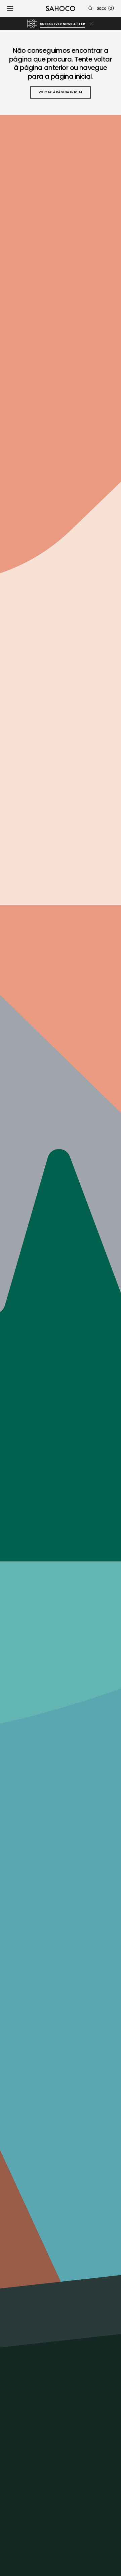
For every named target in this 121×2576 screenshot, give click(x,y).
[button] (10, 8)
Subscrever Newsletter (63, 24)
